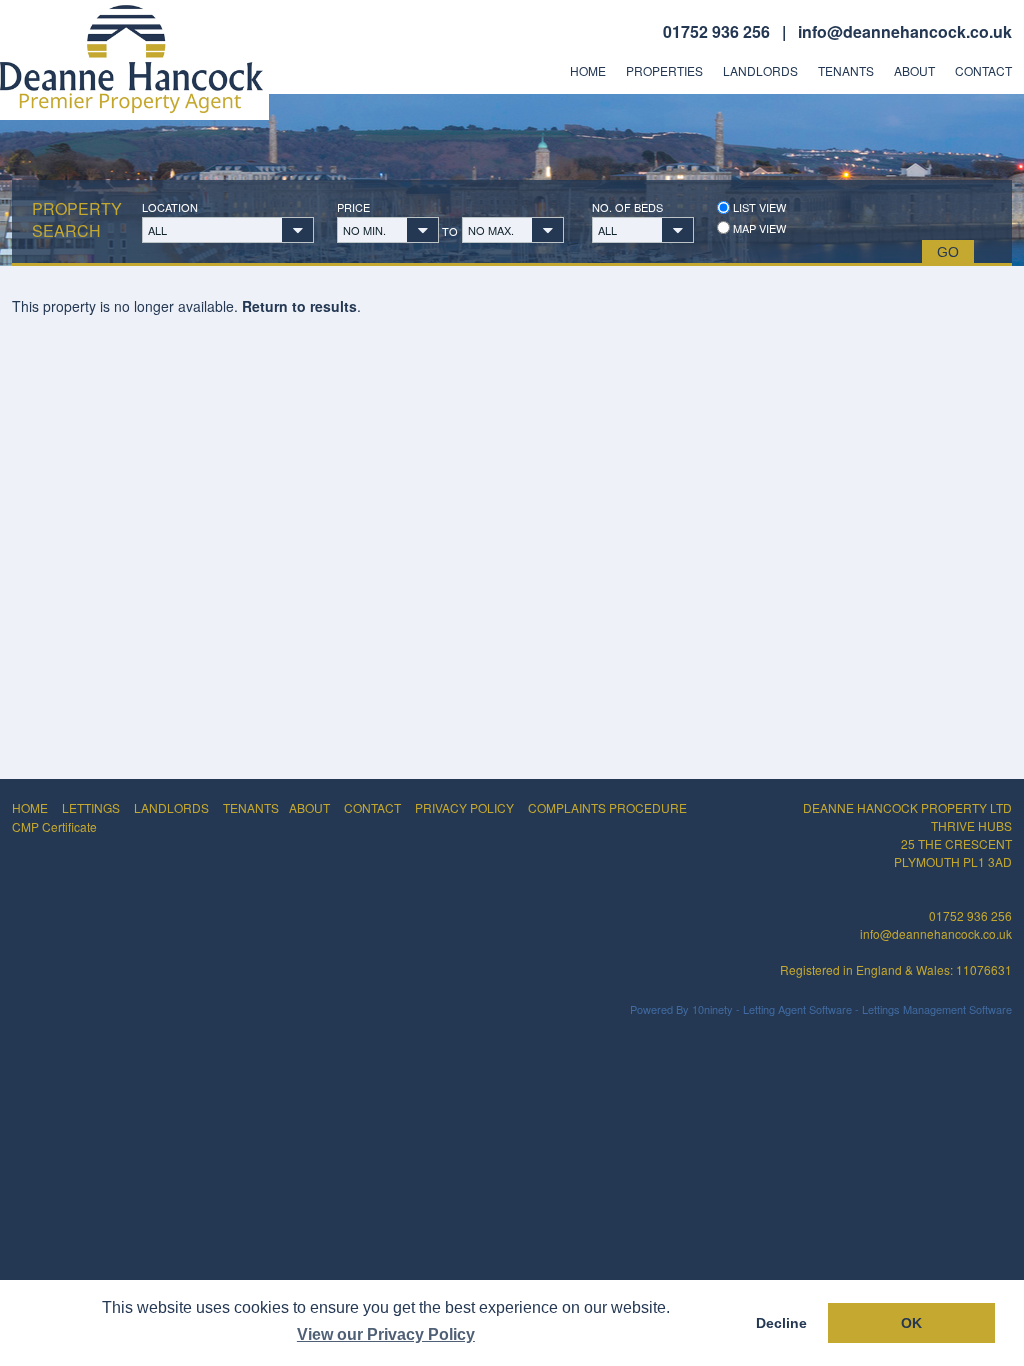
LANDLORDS (171, 807)
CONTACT (372, 807)
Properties (664, 71)
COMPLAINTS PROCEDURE (607, 807)
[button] (228, 230)
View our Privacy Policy (386, 1334)
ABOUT (309, 807)
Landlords (760, 71)
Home (588, 71)
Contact (983, 71)
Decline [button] (781, 1323)
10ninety (712, 1009)
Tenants (846, 71)
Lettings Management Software (937, 1009)
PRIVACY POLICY (464, 807)
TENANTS (251, 807)
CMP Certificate (54, 826)
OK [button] (911, 1323)
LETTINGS (91, 807)
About (914, 71)
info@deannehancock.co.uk (905, 31)
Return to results (299, 306)
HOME (30, 807)
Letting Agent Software (797, 1009)
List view (758, 207)
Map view (758, 228)
